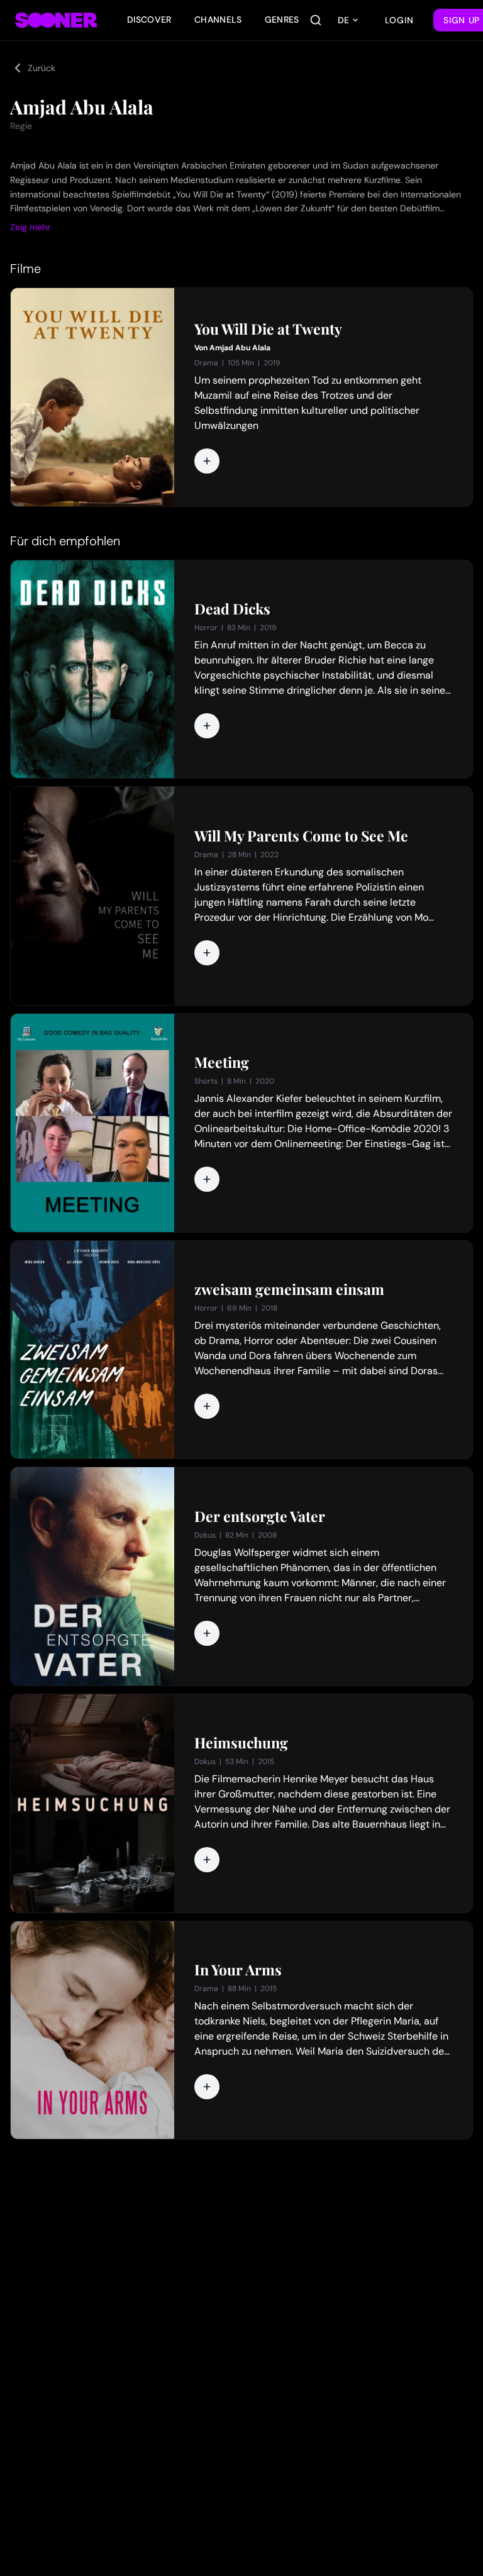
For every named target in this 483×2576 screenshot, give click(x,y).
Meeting (222, 1062)
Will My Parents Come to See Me (301, 836)
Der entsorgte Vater (260, 1516)
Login (399, 20)
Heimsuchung (241, 1743)
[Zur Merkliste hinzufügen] (207, 461)
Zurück (42, 68)
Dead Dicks (232, 609)
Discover (149, 19)
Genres (282, 19)
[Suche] (316, 20)
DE (343, 20)
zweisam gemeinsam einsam (289, 1289)
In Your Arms (238, 1970)
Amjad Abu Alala (240, 348)
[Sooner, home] (56, 20)
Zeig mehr (30, 227)
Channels (218, 19)
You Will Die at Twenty (268, 329)
